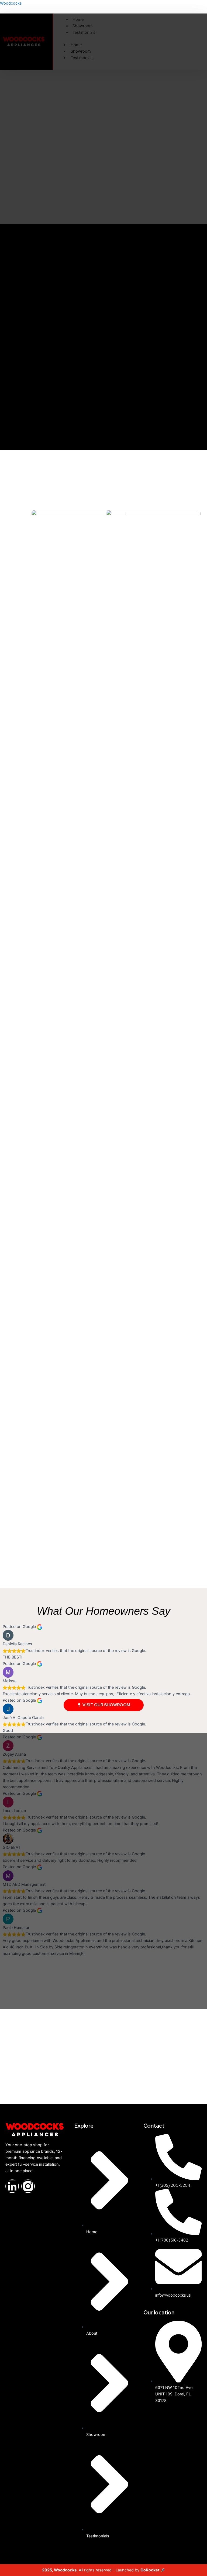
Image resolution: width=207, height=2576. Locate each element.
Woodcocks (11, 3)
